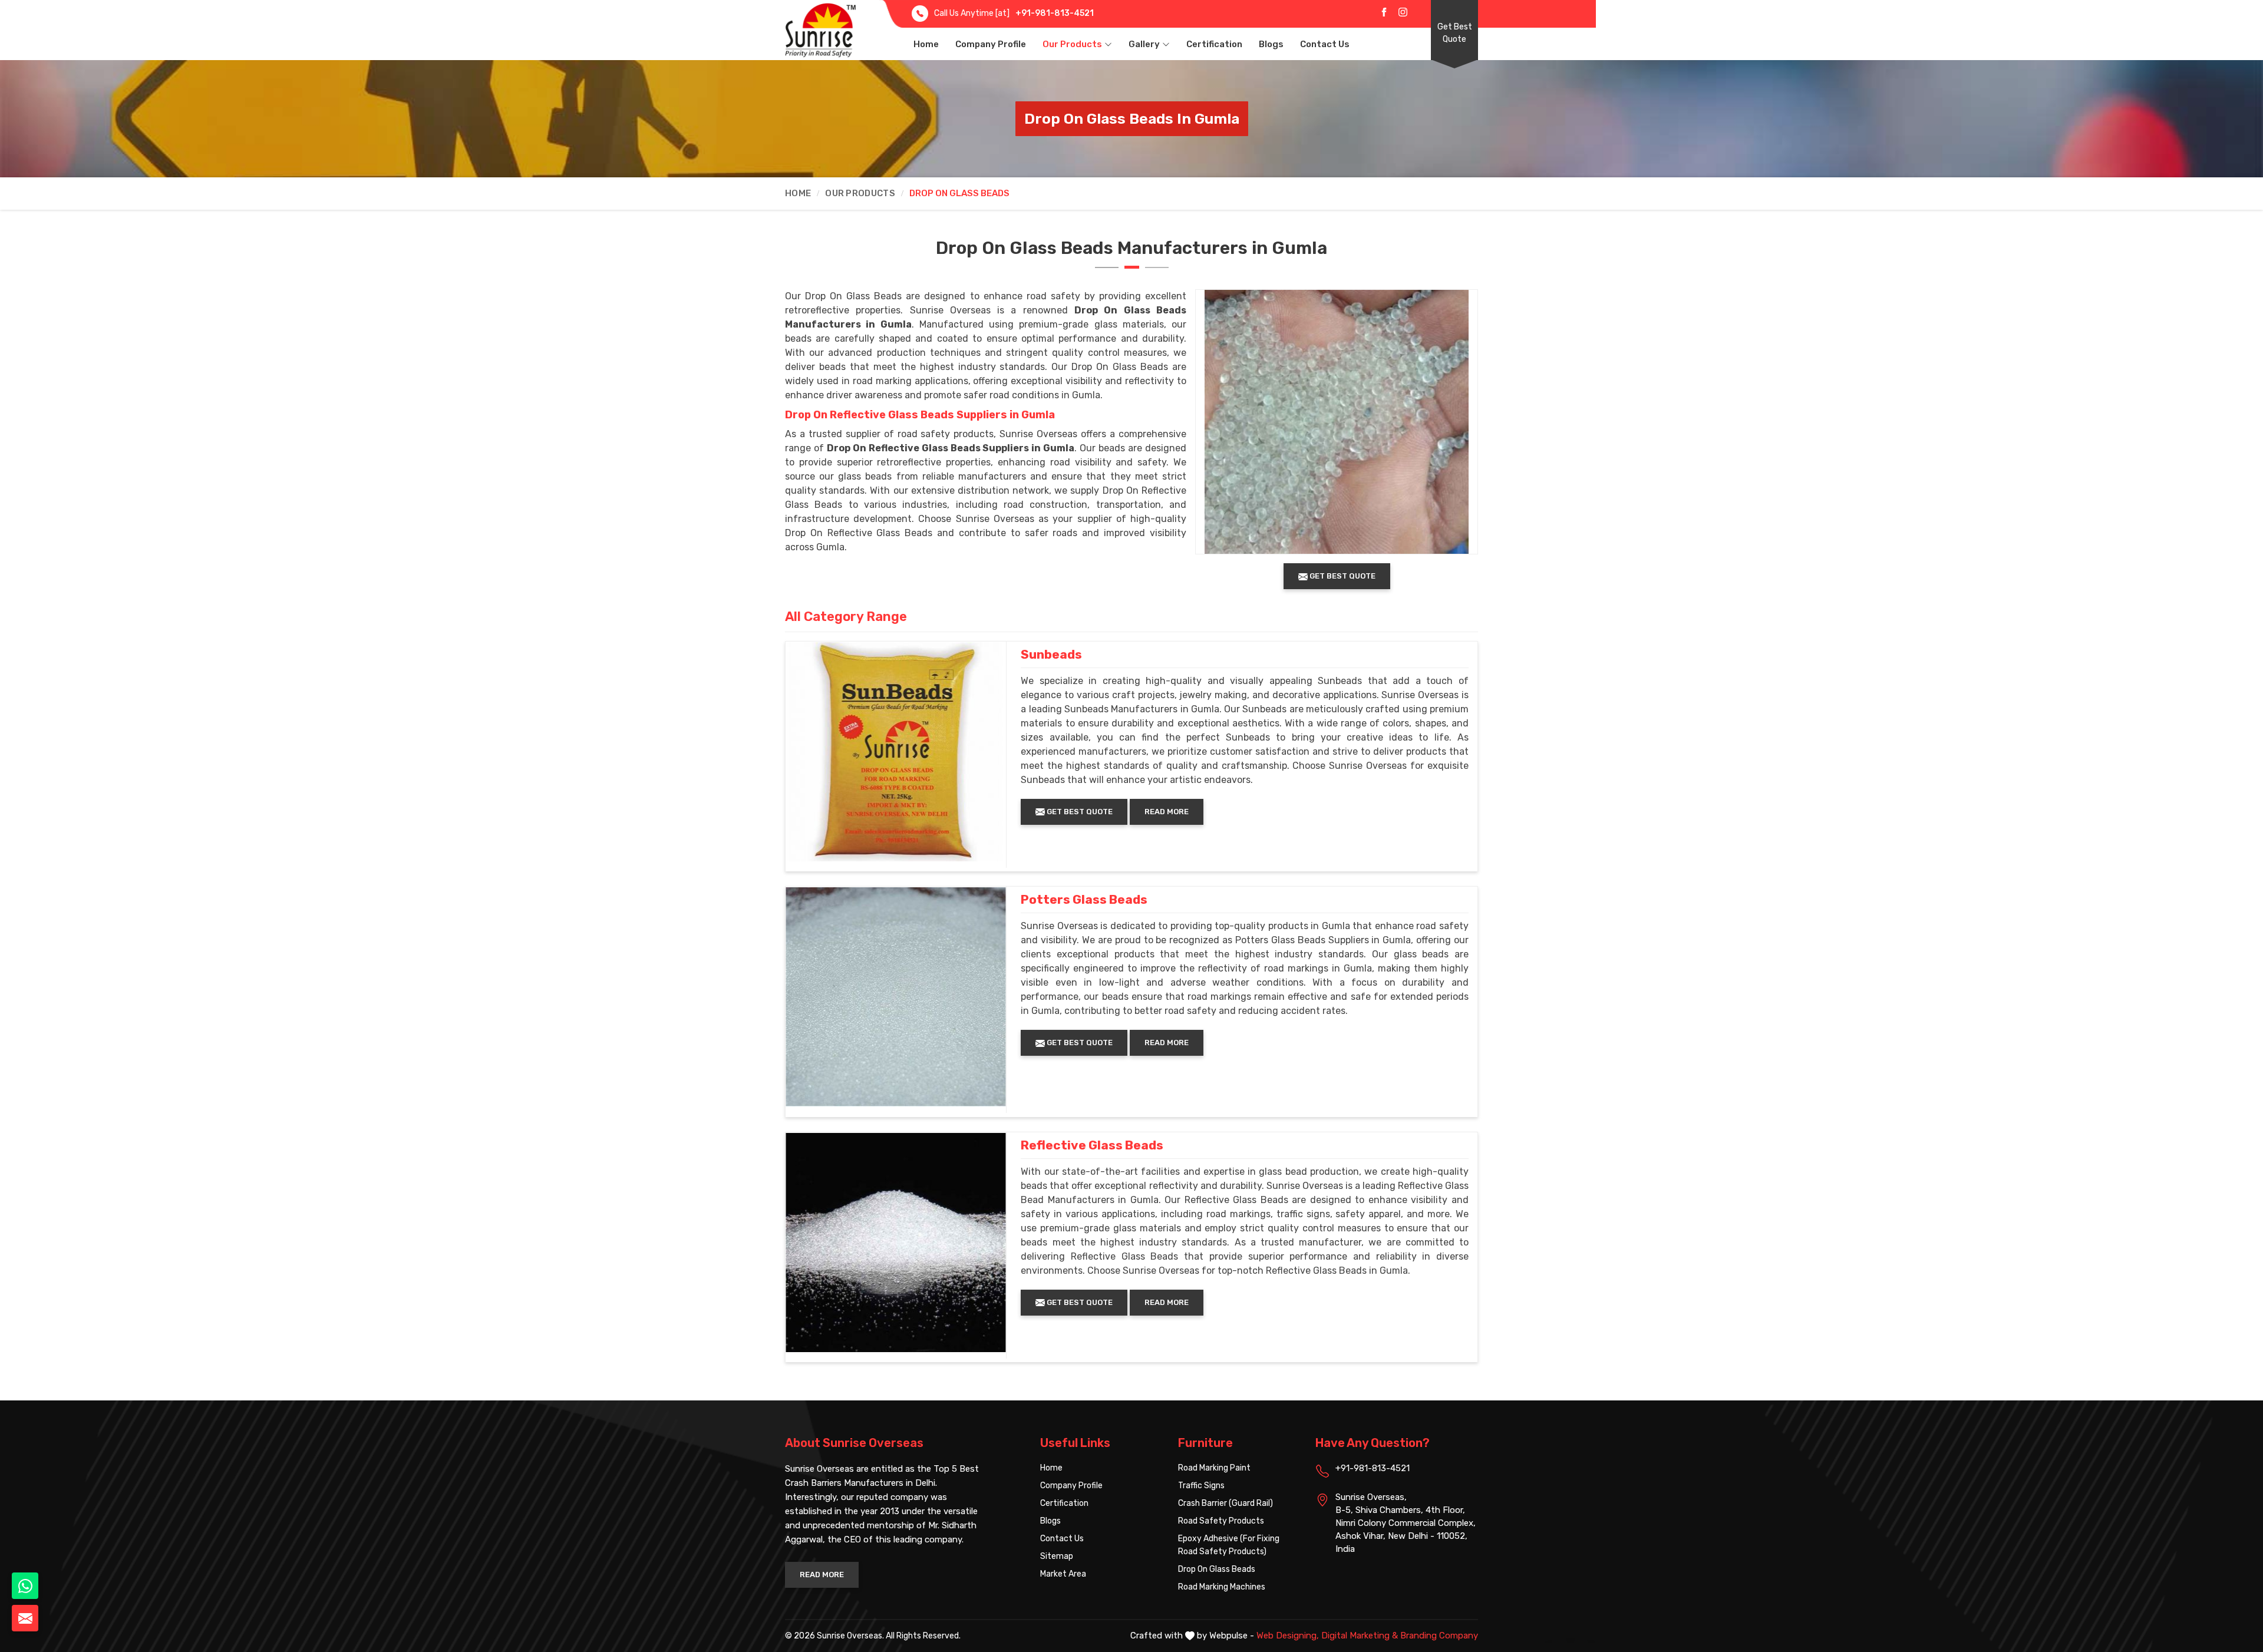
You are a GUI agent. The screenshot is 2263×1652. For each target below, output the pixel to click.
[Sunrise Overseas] (820, 30)
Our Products (1072, 44)
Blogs (1271, 44)
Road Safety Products (1221, 1521)
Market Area (1063, 1574)
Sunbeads (1051, 655)
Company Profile (991, 44)
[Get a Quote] (25, 1618)
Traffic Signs (1201, 1486)
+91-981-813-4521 (1055, 13)
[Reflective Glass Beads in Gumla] (896, 1243)
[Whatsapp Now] (25, 1586)
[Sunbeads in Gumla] (896, 752)
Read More (1167, 812)
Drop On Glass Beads (1217, 1569)
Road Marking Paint (1214, 1468)
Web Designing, (1288, 1636)
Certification (1214, 44)
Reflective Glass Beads (1092, 1145)
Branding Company (1439, 1636)
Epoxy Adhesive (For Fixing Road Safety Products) (1229, 1545)
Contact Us (1325, 44)
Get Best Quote (1455, 33)
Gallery (1144, 44)
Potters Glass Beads (1084, 900)
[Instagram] (1403, 12)
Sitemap (1057, 1556)
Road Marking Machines (1222, 1587)
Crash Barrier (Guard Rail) (1225, 1503)
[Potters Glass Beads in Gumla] (896, 997)
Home (926, 44)
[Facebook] (1384, 12)
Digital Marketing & (1360, 1636)
